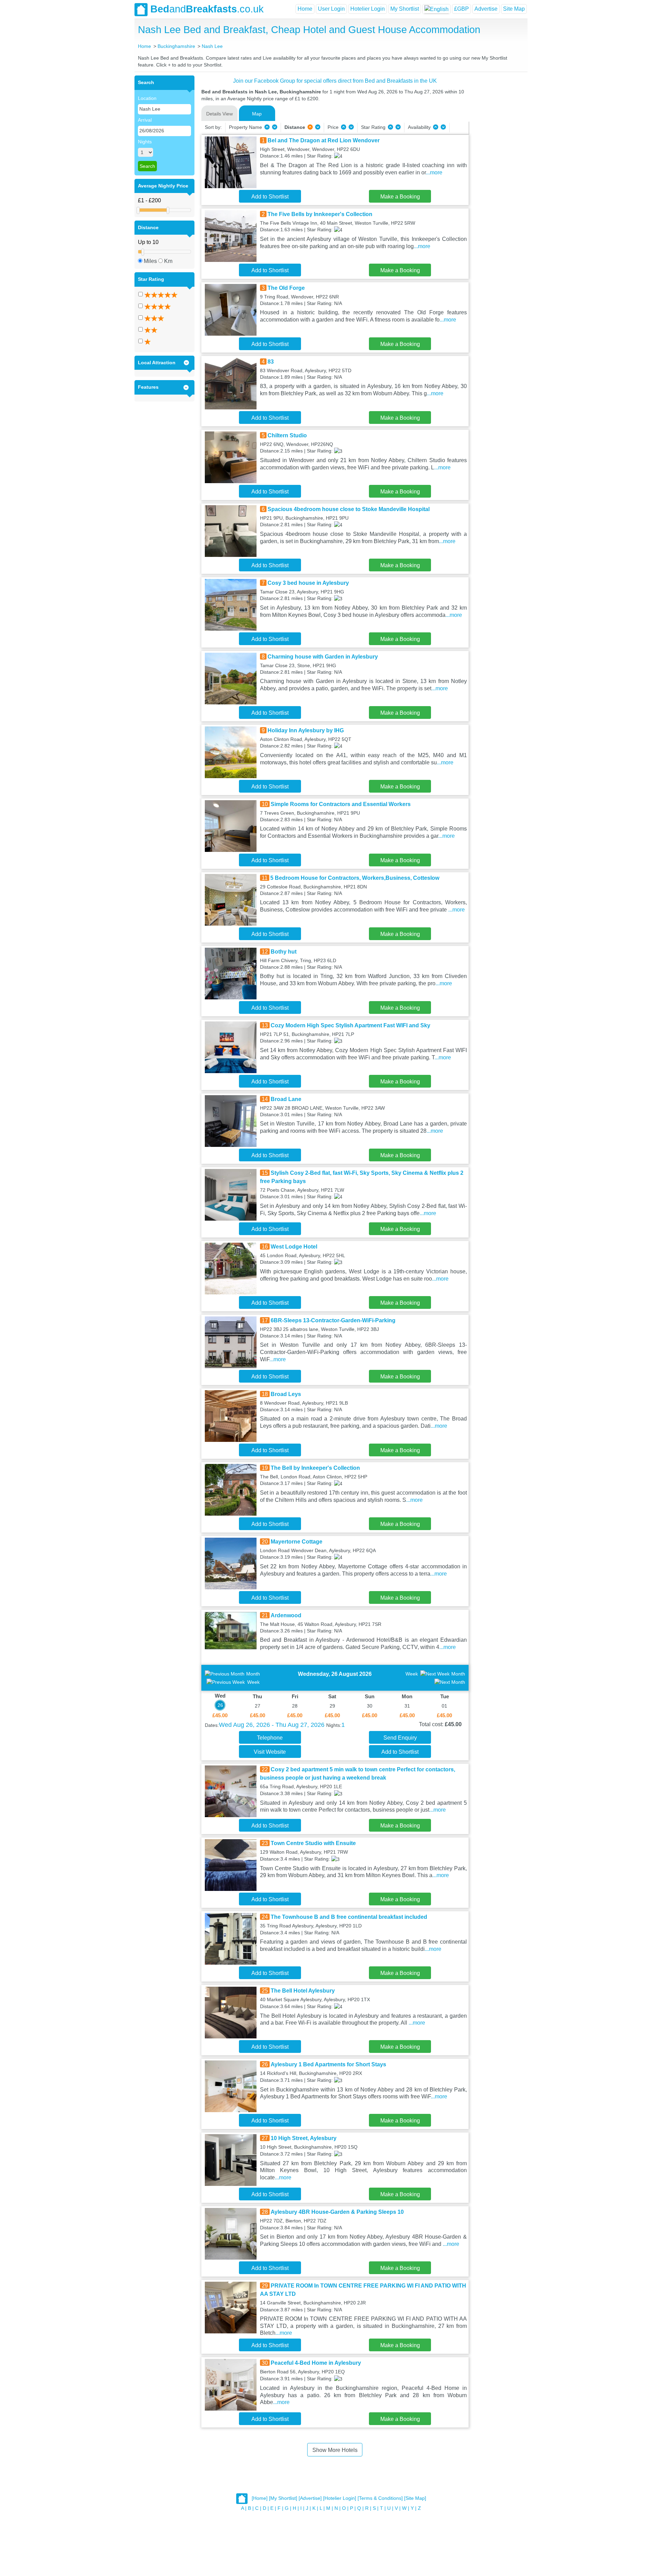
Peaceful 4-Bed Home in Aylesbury (316, 2363)
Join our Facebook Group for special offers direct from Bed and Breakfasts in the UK (335, 81)
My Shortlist (405, 9)
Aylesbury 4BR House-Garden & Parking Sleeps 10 (337, 2212)
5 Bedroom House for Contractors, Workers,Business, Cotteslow (355, 878)
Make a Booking (400, 197)
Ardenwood (286, 1615)
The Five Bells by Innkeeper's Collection (320, 214)
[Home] (260, 2498)
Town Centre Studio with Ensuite (313, 1843)
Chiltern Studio (287, 435)
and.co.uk (207, 9)
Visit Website (270, 1752)
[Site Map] (415, 2498)
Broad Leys (286, 1394)
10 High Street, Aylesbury (304, 2138)
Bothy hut (284, 952)
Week (253, 1682)
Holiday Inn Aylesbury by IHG (306, 730)
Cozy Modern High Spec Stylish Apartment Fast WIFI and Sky (350, 1025)
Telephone (270, 1738)
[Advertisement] (497, 179)
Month (253, 1674)
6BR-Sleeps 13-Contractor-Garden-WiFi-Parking (333, 1320)
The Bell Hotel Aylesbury (303, 1991)
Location (147, 98)
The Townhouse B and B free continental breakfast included (349, 1917)
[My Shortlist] (283, 2498)
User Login (331, 9)
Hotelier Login (368, 9)
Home (305, 9)
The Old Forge (286, 288)
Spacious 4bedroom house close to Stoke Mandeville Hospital (349, 509)
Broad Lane (286, 1099)
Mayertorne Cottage (297, 1542)
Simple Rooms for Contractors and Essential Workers (341, 804)
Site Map (514, 9)
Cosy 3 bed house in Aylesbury (308, 583)
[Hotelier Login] (340, 2498)
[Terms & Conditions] (380, 2498)
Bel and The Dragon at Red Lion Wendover (324, 140)
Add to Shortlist (270, 197)
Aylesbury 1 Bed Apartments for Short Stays (328, 2064)
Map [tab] (257, 114)
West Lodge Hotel (294, 1247)
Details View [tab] (219, 114)
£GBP (462, 9)
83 (271, 362)
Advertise (486, 9)
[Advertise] (310, 2498)
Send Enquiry (400, 1738)
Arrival (145, 120)
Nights (145, 142)
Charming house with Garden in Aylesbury (323, 657)
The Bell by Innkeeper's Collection (315, 1468)
